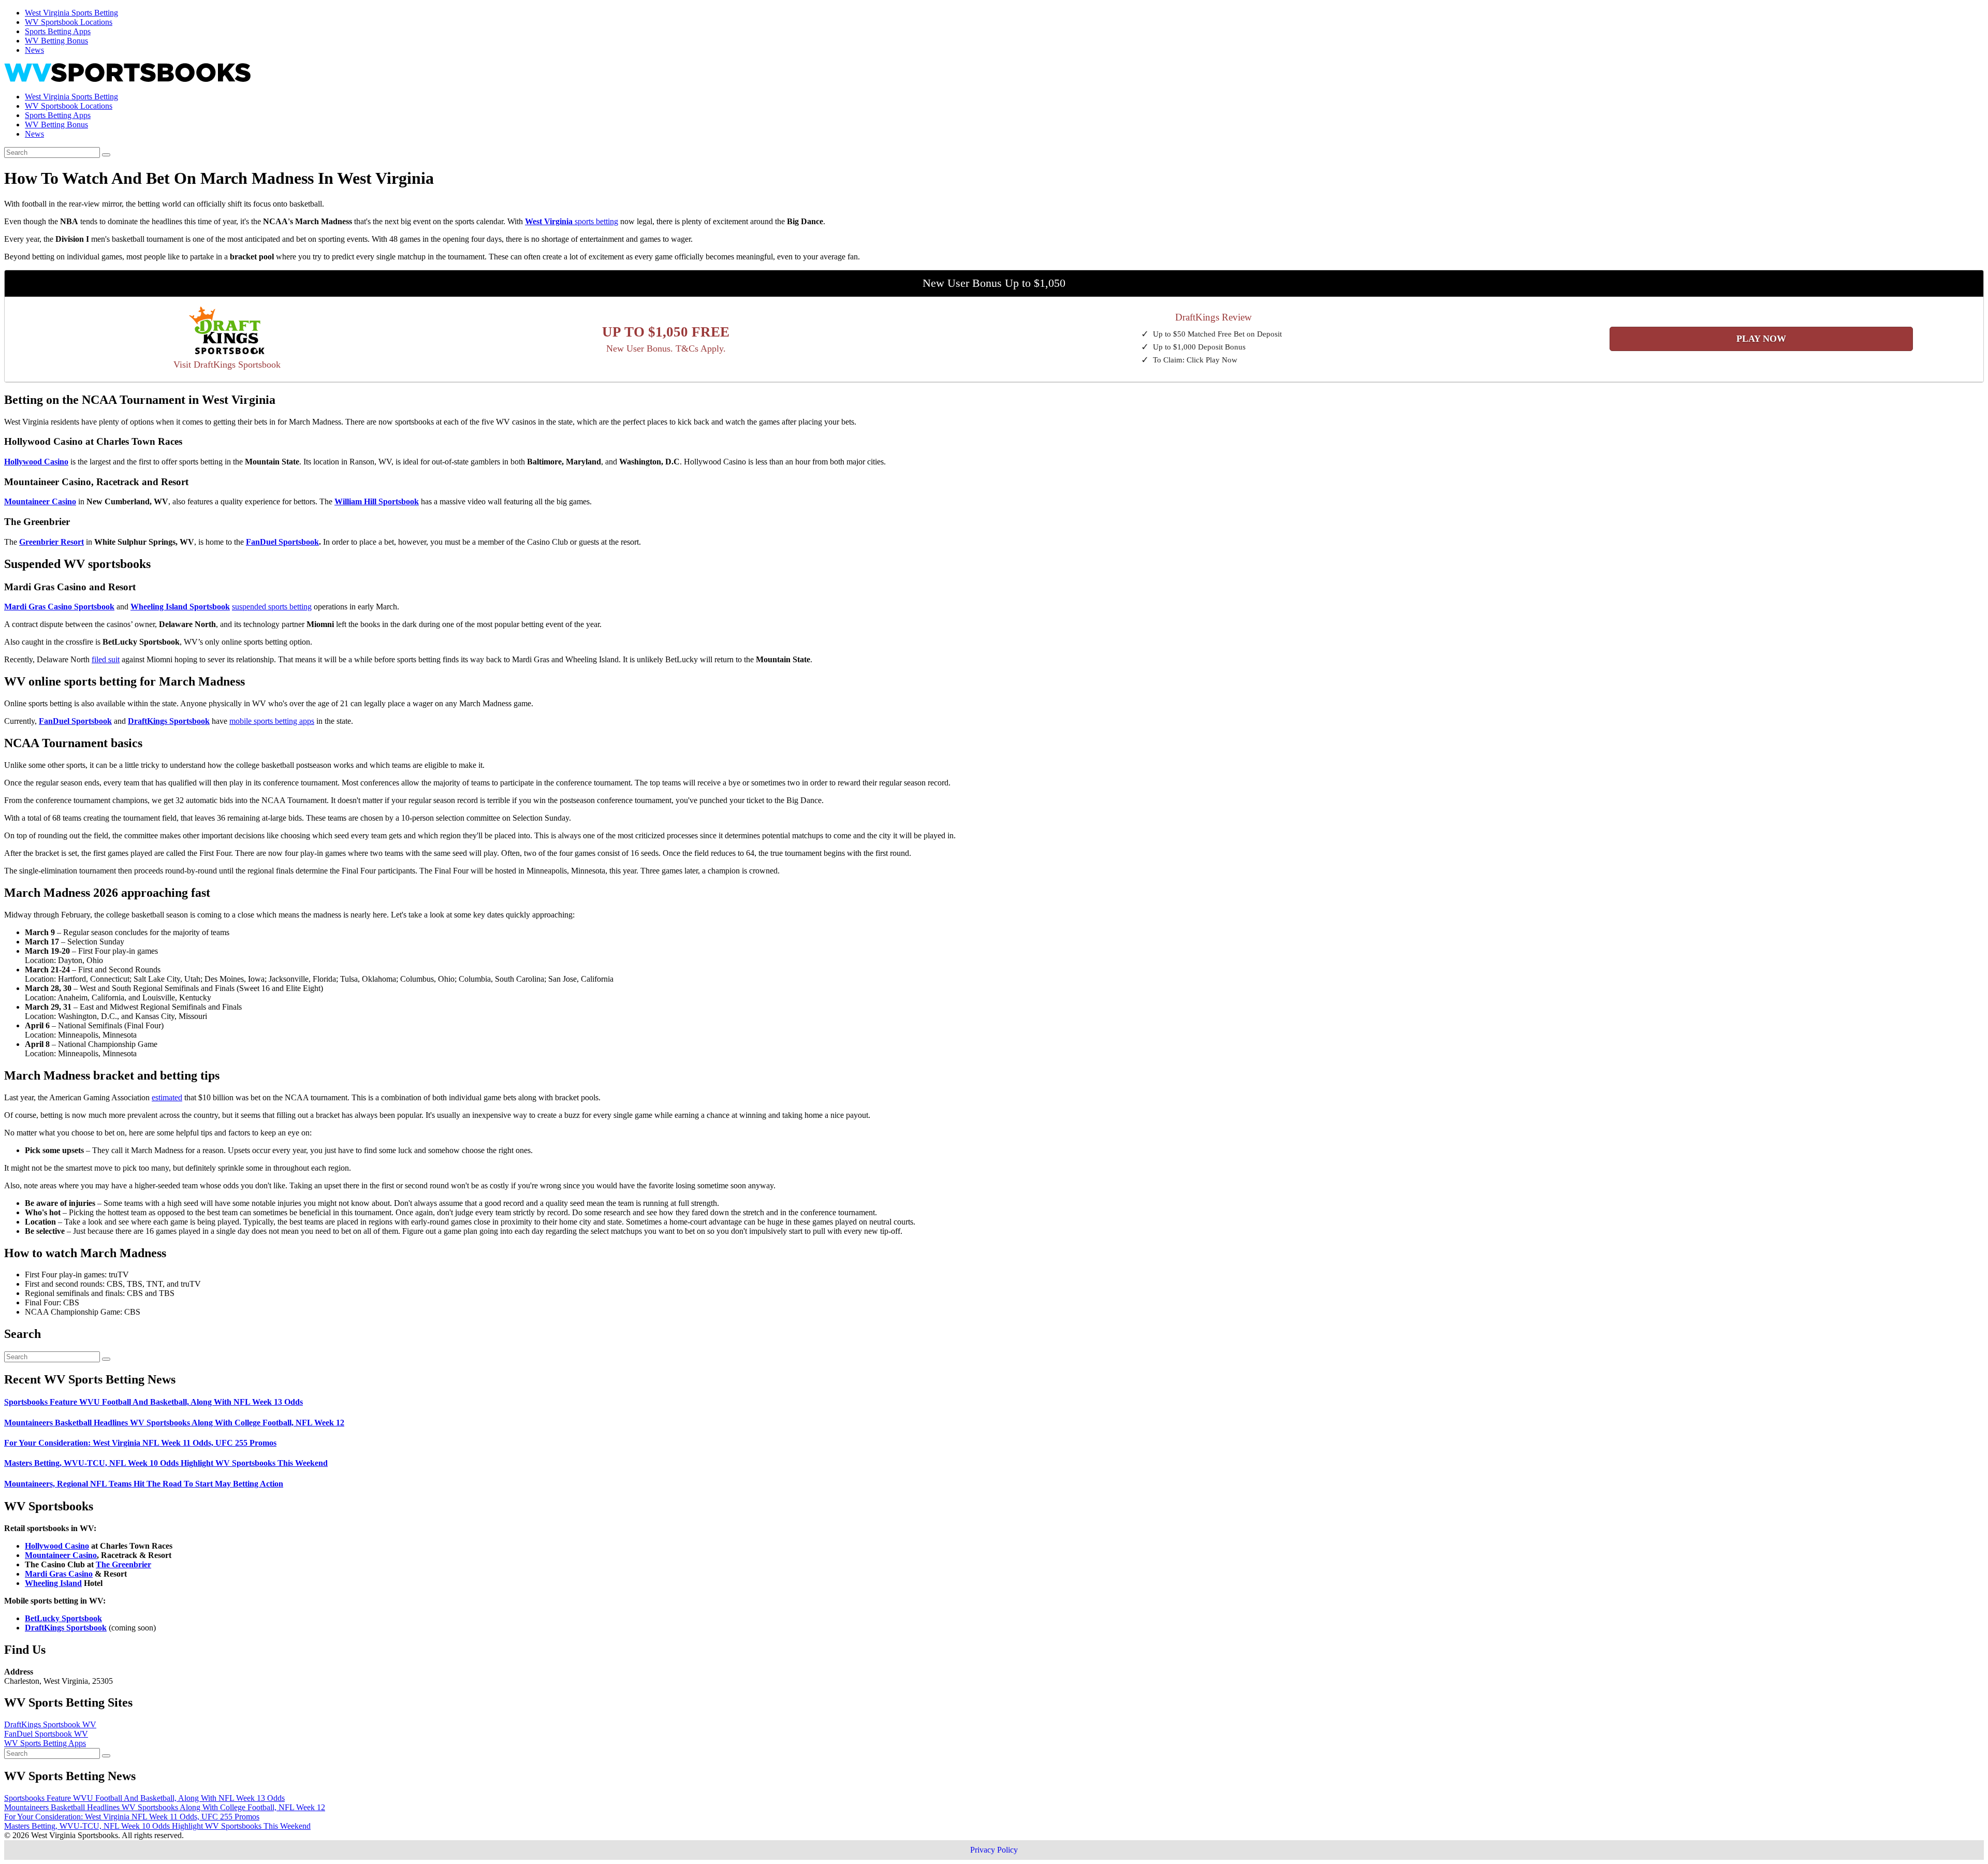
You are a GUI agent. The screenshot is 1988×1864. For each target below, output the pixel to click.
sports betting (572, 221)
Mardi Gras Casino (59, 1574)
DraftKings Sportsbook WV (50, 1724)
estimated (167, 1097)
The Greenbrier (123, 1564)
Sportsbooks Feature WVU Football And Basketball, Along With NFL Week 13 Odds (154, 1402)
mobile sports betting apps (272, 721)
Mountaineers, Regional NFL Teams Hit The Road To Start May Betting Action (144, 1484)
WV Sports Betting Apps (45, 1743)
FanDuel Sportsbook (282, 542)
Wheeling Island (53, 1583)
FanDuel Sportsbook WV (46, 1734)
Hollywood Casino (57, 1546)
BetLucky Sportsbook (63, 1618)
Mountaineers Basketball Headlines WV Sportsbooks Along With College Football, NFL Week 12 (174, 1423)
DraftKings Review (1214, 317)
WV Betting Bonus (56, 41)
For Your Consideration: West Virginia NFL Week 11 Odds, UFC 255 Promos (140, 1443)
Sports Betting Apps (58, 31)
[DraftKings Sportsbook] (227, 332)
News (34, 50)
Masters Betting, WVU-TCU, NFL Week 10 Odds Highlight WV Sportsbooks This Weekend (166, 1463)
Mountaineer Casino (61, 1555)
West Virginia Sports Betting (71, 13)
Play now (1761, 339)
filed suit (106, 659)
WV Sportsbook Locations (69, 22)
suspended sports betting (272, 607)
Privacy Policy (994, 1850)
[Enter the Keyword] (106, 155)
